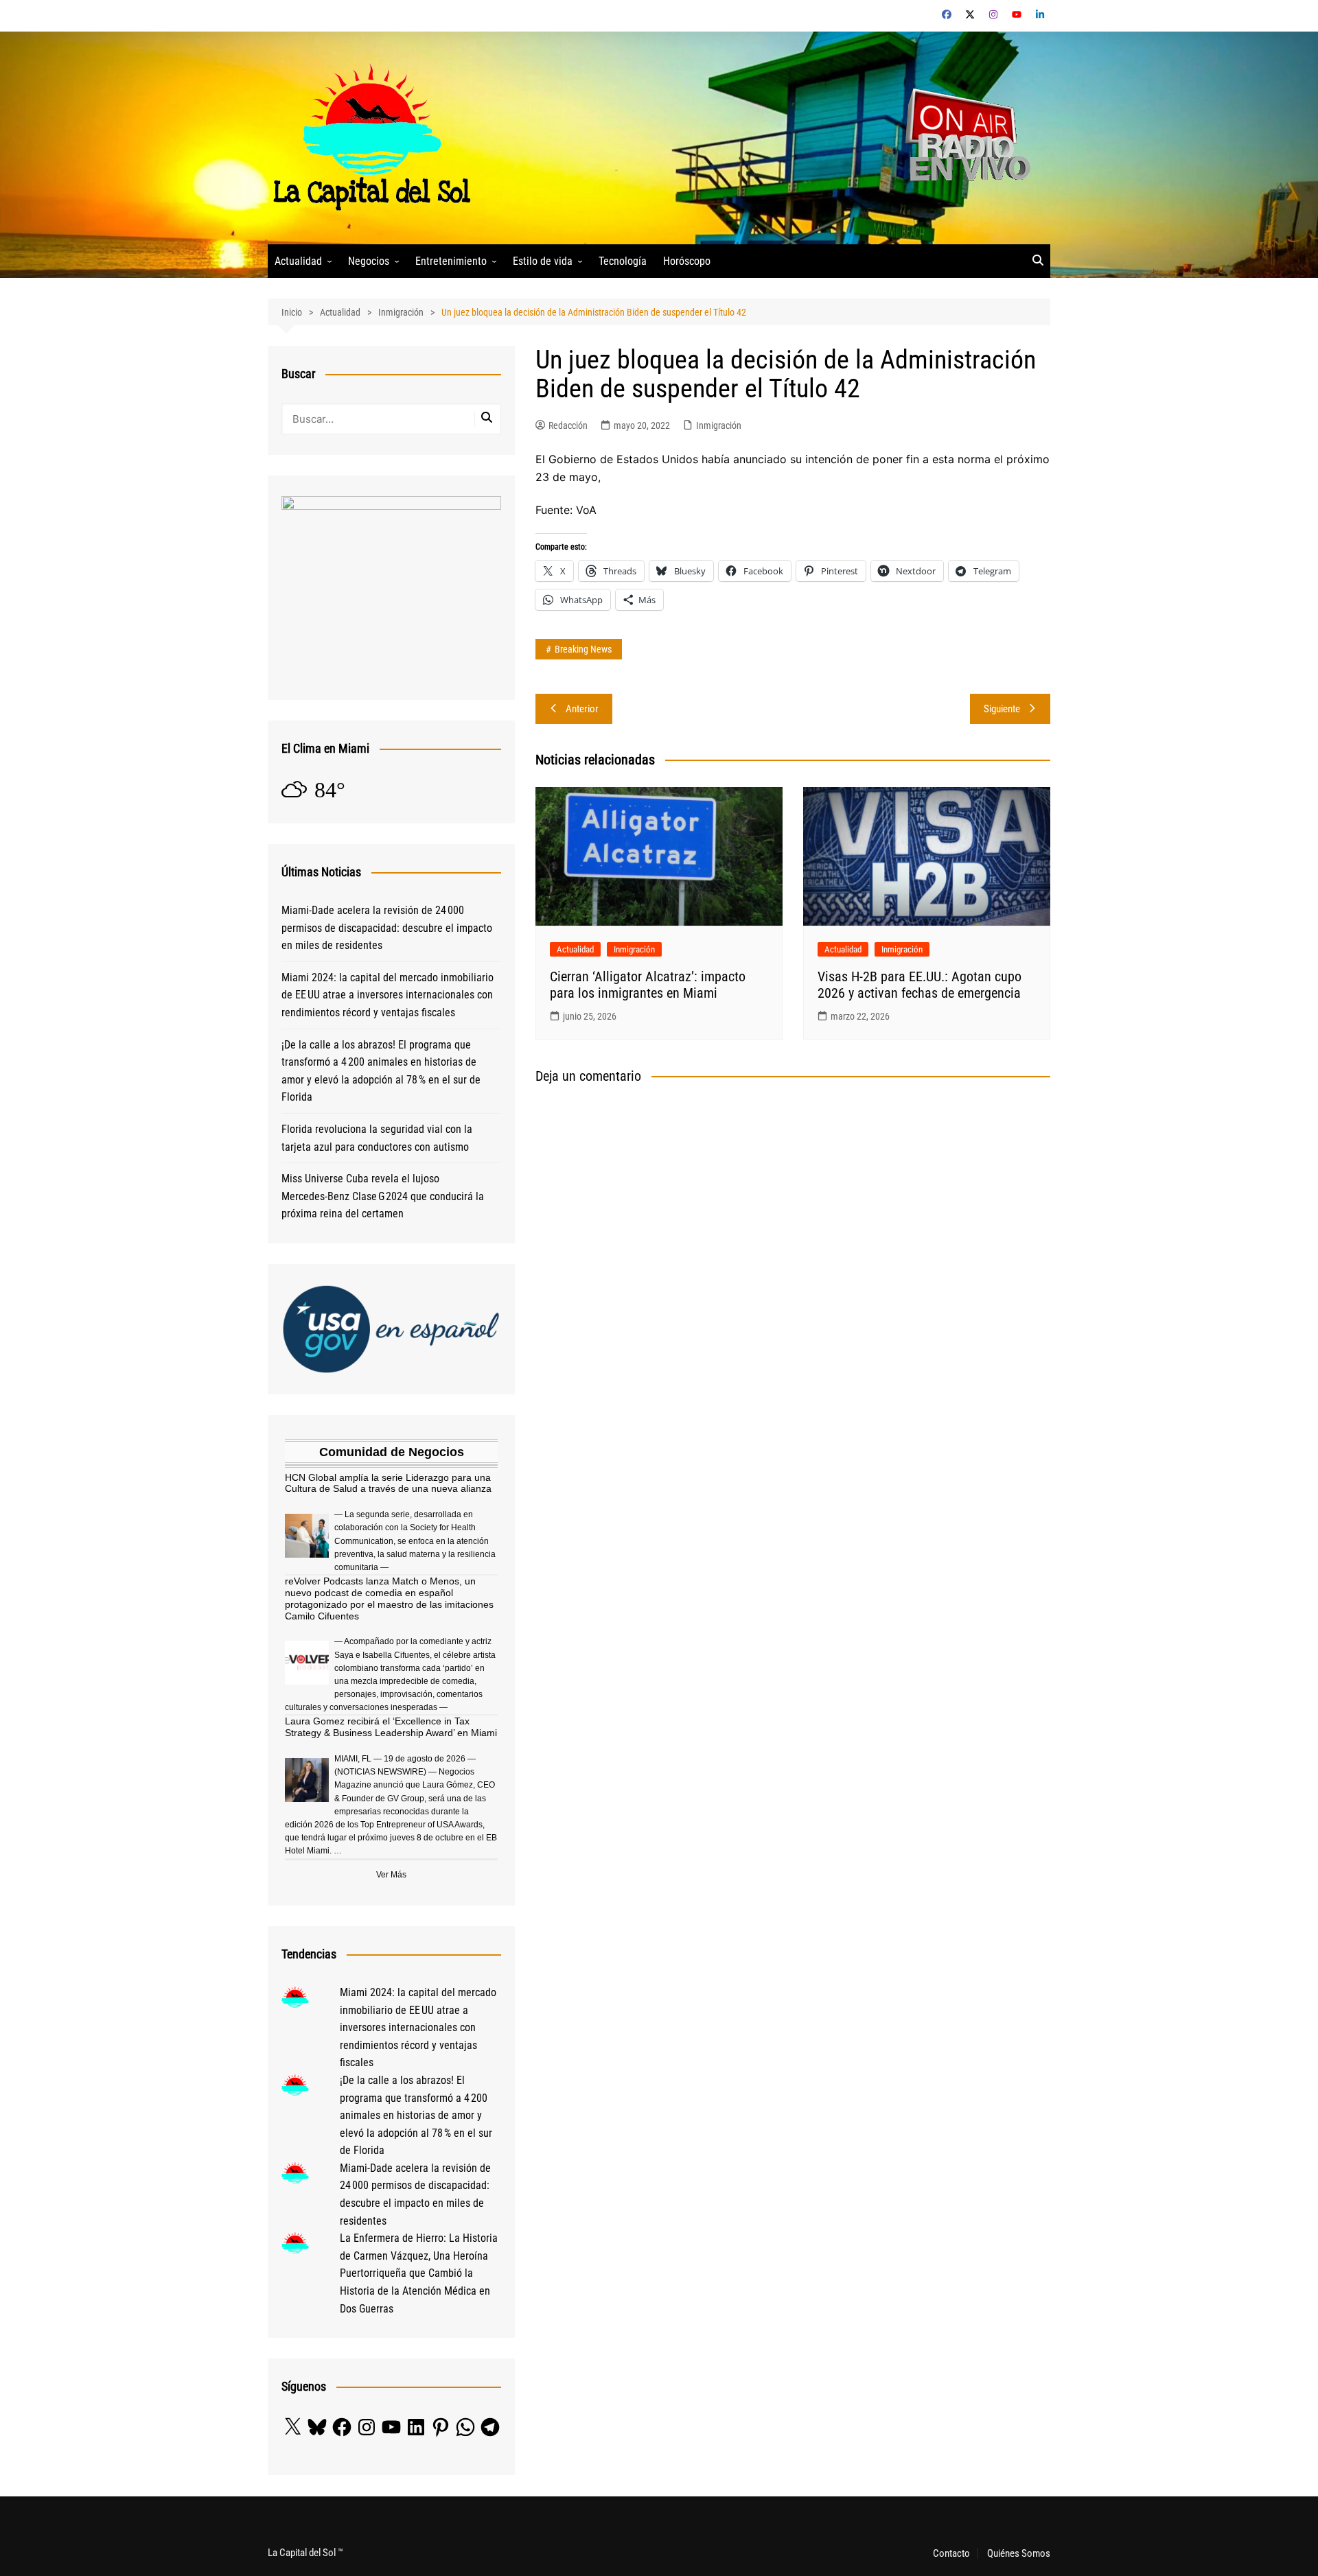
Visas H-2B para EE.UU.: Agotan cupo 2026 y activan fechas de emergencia (920, 985)
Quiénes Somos (1019, 2553)
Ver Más (391, 1875)
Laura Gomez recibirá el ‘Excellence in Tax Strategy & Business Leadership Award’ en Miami (391, 1727)
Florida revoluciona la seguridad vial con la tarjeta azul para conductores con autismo (377, 1138)
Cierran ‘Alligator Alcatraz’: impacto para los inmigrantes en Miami (648, 985)
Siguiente (1002, 709)
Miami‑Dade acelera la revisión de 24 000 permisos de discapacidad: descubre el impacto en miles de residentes (387, 928)
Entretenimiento (451, 261)
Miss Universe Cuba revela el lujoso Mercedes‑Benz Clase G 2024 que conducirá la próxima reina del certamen (383, 1196)
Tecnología (623, 261)
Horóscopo (687, 261)
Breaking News (583, 649)
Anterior (582, 709)
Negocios (369, 261)
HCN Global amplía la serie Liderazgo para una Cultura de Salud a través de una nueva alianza (388, 1483)
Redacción (568, 425)
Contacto (951, 2553)
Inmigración (719, 425)
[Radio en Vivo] (963, 137)
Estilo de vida (543, 261)
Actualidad (298, 261)
